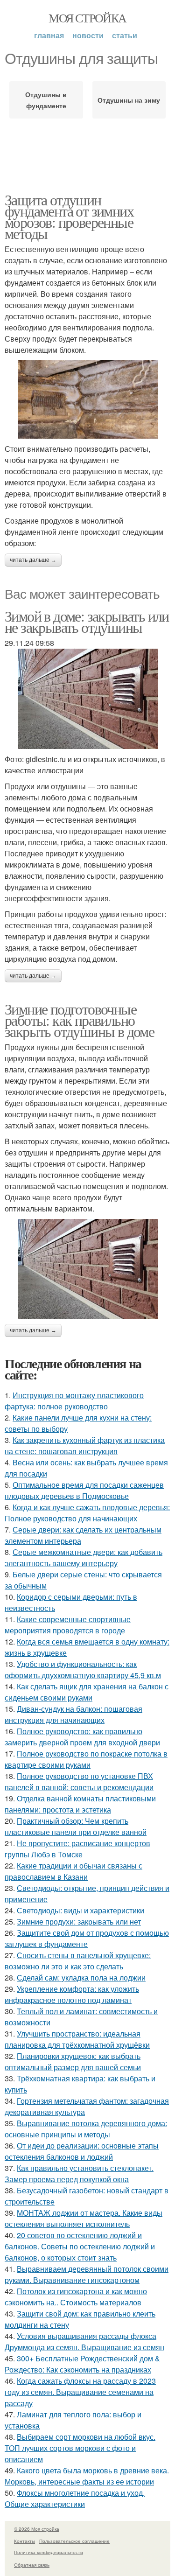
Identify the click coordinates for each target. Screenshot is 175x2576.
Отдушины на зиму (129, 100)
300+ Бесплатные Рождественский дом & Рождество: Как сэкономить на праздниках (82, 2364)
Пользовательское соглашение (74, 2541)
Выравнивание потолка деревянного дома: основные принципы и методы (86, 2129)
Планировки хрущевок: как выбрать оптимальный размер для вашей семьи (73, 2061)
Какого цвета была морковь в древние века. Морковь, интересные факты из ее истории (87, 2476)
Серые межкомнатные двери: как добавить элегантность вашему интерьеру (84, 1557)
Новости (88, 35)
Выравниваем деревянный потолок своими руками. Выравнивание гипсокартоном (87, 2274)
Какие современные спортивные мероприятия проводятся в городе (68, 1625)
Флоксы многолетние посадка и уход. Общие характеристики (75, 2498)
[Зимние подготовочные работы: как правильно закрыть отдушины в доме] (87, 1269)
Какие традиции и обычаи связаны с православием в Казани (73, 1871)
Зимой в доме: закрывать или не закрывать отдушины (87, 621)
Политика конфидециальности (49, 2552)
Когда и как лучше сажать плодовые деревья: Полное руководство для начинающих (87, 1513)
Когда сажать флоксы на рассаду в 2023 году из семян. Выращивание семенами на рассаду (80, 2392)
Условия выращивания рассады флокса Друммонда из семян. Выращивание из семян (84, 2341)
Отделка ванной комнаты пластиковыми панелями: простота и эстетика (80, 1804)
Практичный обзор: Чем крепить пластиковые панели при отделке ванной (76, 1826)
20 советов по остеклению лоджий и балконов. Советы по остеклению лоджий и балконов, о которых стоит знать (80, 2246)
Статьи (125, 35)
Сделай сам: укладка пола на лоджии (81, 1977)
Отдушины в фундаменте (46, 100)
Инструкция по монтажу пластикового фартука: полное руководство (74, 1401)
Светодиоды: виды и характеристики (80, 1910)
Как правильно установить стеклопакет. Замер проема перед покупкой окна (79, 2173)
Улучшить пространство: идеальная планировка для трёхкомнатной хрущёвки (77, 2039)
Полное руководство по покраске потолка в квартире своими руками (86, 1759)
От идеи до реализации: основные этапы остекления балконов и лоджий (82, 2151)
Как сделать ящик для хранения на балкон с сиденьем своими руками (87, 1692)
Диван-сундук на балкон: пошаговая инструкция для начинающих (73, 1714)
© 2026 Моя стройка (37, 2529)
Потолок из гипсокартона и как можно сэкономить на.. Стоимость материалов (76, 2297)
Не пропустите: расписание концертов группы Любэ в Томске (77, 1849)
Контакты (24, 2541)
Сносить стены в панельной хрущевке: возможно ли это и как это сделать (78, 1961)
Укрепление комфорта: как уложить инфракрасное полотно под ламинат (72, 1994)
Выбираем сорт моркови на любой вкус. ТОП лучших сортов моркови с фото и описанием (80, 2448)
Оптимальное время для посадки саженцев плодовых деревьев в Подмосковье (84, 1490)
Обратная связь (32, 2565)
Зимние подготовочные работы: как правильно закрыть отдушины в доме (79, 1020)
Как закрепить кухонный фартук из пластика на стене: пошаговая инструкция (85, 1445)
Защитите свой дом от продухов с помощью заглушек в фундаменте (87, 1938)
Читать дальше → (33, 560)
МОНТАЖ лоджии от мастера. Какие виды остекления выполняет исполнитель (84, 2218)
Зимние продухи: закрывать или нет (79, 1921)
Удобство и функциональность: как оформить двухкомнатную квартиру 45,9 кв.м (83, 1669)
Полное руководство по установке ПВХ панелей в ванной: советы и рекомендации (79, 1781)
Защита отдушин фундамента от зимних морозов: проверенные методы (69, 216)
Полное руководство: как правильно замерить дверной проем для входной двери (82, 1737)
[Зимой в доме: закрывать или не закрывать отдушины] (87, 699)
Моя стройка (87, 18)
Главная (49, 35)
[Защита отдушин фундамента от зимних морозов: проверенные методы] (87, 400)
